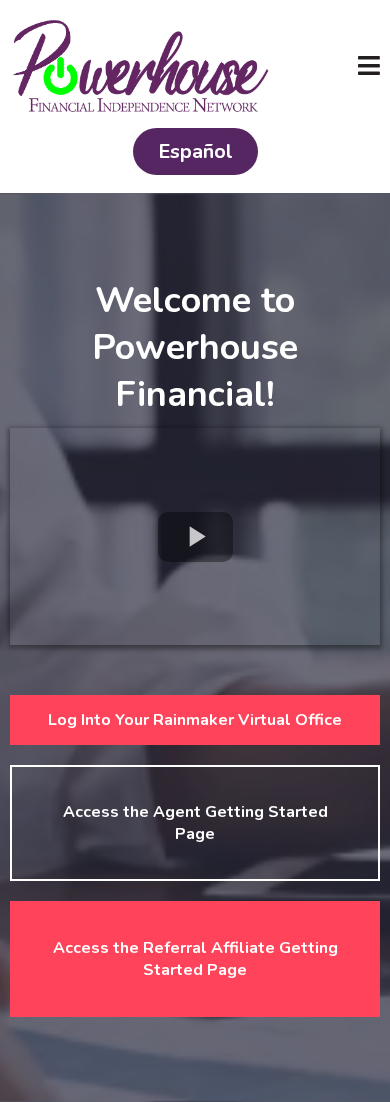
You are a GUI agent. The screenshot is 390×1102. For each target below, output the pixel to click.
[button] (369, 68)
